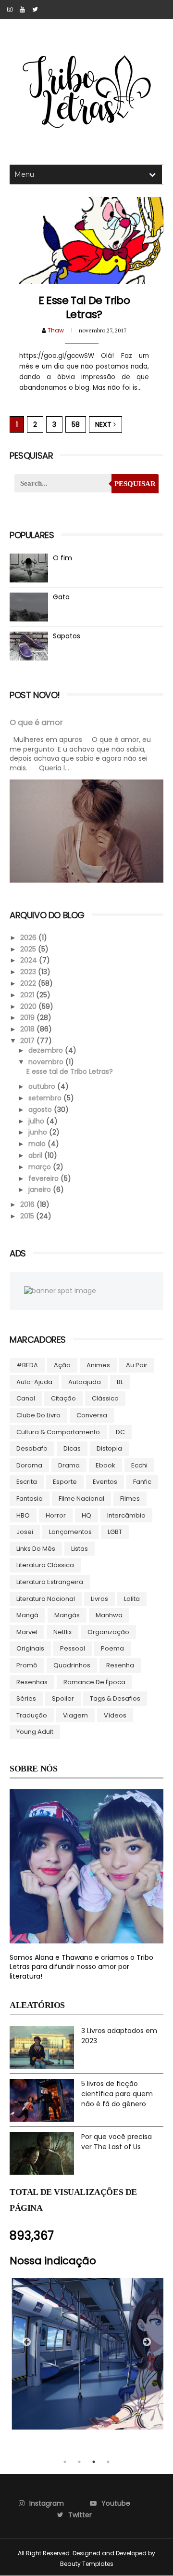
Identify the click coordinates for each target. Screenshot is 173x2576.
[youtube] (22, 10)
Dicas (72, 1448)
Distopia (109, 1448)
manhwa (109, 1615)
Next (104, 424)
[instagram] (10, 10)
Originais (30, 1648)
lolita (132, 1599)
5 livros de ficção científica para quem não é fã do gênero (117, 2094)
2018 (28, 1029)
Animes (98, 1365)
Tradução (32, 1715)
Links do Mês (36, 1549)
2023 (29, 972)
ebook (105, 1465)
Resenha (120, 1665)
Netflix (62, 1632)
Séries (26, 1698)
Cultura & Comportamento (58, 1432)
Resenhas (32, 1682)
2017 (28, 1041)
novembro (47, 1062)
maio (38, 1144)
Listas (80, 1549)
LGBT (115, 1532)
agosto (41, 1110)
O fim (62, 558)
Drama (69, 1465)
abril (36, 1155)
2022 (29, 983)
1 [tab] (65, 2462)
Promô (27, 1665)
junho (39, 1132)
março (41, 1167)
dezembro (47, 1050)
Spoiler (63, 1698)
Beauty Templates (87, 2564)
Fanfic (142, 1482)
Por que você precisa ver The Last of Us (117, 2142)
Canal (26, 1398)
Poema (112, 1648)
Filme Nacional (81, 1499)
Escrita (27, 1482)
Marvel (27, 1632)
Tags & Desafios (115, 1698)
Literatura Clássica (45, 1565)
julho (37, 1121)
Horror (56, 1515)
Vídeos (115, 1715)
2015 (28, 1216)
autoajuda (85, 1382)
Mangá (27, 1615)
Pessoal (73, 1648)
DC (120, 1432)
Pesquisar (135, 484)
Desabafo (32, 1448)
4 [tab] (108, 2462)
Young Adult (35, 1732)
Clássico (105, 1398)
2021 (28, 995)
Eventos (105, 1482)
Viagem (75, 1715)
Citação (63, 1398)
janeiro (41, 1189)
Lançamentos (70, 1532)
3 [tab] (94, 2462)
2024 (30, 960)
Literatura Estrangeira (50, 1582)
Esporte (65, 1482)
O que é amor (36, 722)
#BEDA (27, 1365)
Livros (99, 1599)
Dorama (29, 1465)
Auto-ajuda (34, 1382)
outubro (43, 1086)
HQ (86, 1515)
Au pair (137, 1365)
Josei (25, 1532)
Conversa (92, 1415)
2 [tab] (79, 2462)
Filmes (130, 1499)
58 (76, 424)
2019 (28, 1017)
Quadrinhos (72, 1665)
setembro (46, 1098)
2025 (29, 949)
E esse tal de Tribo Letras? (84, 307)
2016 (28, 1204)
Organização (108, 1632)
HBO (23, 1515)
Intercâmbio (126, 1515)
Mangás (67, 1615)
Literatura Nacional (46, 1599)
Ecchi (139, 1465)
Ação (62, 1365)
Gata (61, 597)
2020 (29, 1006)
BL (120, 1382)
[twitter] (35, 10)
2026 (29, 938)
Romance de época (94, 1682)
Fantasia (30, 1499)
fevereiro (44, 1178)
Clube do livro (38, 1415)
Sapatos (67, 636)
